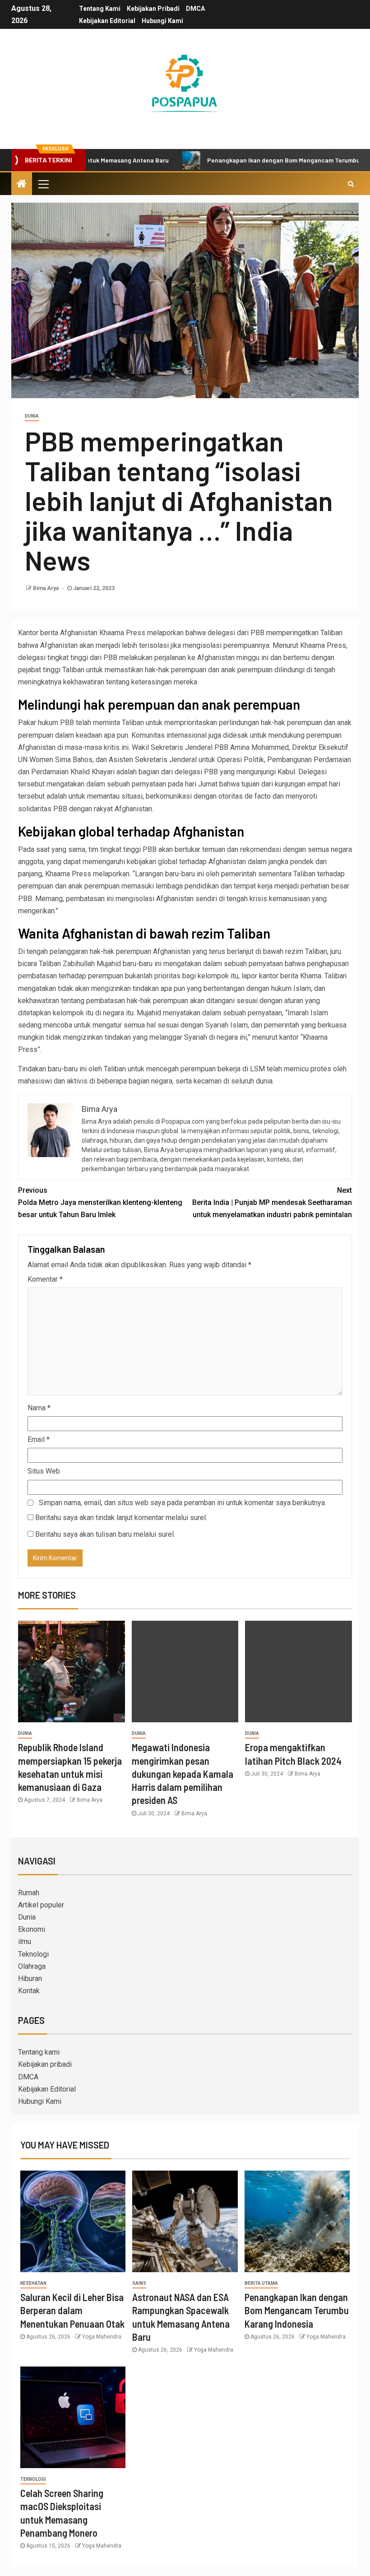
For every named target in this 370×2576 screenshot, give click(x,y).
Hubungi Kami (162, 21)
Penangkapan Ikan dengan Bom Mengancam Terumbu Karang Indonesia (297, 2310)
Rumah (29, 1893)
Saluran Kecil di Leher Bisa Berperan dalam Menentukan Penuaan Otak (72, 2310)
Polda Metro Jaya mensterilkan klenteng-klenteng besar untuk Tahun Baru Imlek (100, 1202)
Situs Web (44, 1471)
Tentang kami (100, 9)
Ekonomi (32, 1929)
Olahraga (32, 1966)
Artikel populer (41, 1905)
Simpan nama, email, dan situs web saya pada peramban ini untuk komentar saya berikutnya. (183, 1503)
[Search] (351, 184)
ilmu (25, 1941)
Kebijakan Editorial (107, 21)
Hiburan (30, 1978)
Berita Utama (261, 2283)
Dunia (32, 416)
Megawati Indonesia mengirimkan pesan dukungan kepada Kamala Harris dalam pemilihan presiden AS (183, 1774)
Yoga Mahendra (102, 2337)
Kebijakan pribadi (153, 9)
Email (39, 1439)
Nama (39, 1408)
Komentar (45, 1279)
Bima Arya (46, 588)
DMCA (195, 9)
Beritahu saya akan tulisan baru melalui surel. (105, 1534)
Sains (139, 2283)
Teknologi (33, 1954)
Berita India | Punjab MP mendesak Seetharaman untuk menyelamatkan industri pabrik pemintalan (272, 1202)
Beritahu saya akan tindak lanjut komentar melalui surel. (121, 1518)
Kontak (29, 1991)
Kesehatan (33, 2283)
